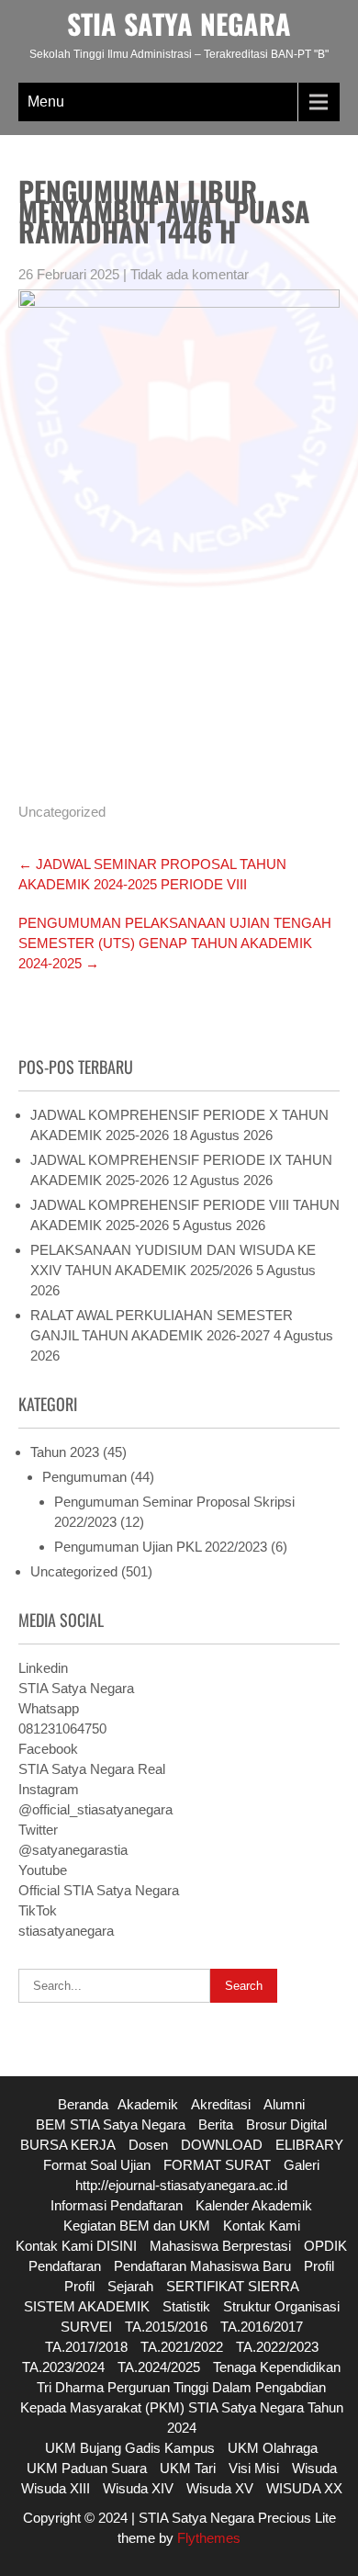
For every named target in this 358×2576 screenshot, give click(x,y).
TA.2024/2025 (159, 2367)
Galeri (302, 2165)
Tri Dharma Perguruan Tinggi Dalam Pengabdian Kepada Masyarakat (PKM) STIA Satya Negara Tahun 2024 (182, 2407)
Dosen (148, 2145)
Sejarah (130, 2286)
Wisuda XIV (138, 2488)
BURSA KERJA (68, 2145)
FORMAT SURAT (217, 2165)
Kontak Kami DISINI (76, 2246)
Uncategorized (62, 812)
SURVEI (86, 2327)
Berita (216, 2124)
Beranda (83, 2104)
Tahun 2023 (65, 1452)
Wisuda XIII (56, 2488)
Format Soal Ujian (97, 2165)
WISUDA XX (304, 2488)
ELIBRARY (309, 2145)
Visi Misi (254, 2468)
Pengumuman (84, 1477)
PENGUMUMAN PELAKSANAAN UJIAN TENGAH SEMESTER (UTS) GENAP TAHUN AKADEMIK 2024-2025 (175, 943)
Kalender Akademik (254, 2205)
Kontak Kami (262, 2226)
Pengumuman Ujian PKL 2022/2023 (161, 1547)
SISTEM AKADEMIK (87, 2306)
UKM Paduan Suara (87, 2468)
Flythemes (207, 2538)
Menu (46, 102)
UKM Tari (188, 2468)
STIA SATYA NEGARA (179, 23)
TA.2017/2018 (86, 2347)
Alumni (284, 2104)
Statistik (186, 2306)
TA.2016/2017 (262, 2327)
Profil (319, 2266)
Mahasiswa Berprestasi (220, 2246)
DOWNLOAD (222, 2145)
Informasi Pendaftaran (117, 2205)
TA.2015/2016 (166, 2327)
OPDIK (325, 2246)
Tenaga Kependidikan (277, 2367)
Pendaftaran (65, 2266)
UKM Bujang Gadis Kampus (130, 2448)
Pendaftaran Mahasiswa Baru (202, 2266)
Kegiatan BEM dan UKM (137, 2226)
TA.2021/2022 (182, 2347)
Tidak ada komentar (190, 274)
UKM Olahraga (273, 2448)
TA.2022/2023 (277, 2347)
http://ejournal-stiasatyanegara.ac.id (181, 2185)
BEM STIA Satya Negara (111, 2124)
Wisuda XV (220, 2488)
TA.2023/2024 (63, 2367)
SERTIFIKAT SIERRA (233, 2286)
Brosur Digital (286, 2124)
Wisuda (314, 2468)
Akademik (148, 2104)
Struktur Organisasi (281, 2306)
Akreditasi (221, 2104)
